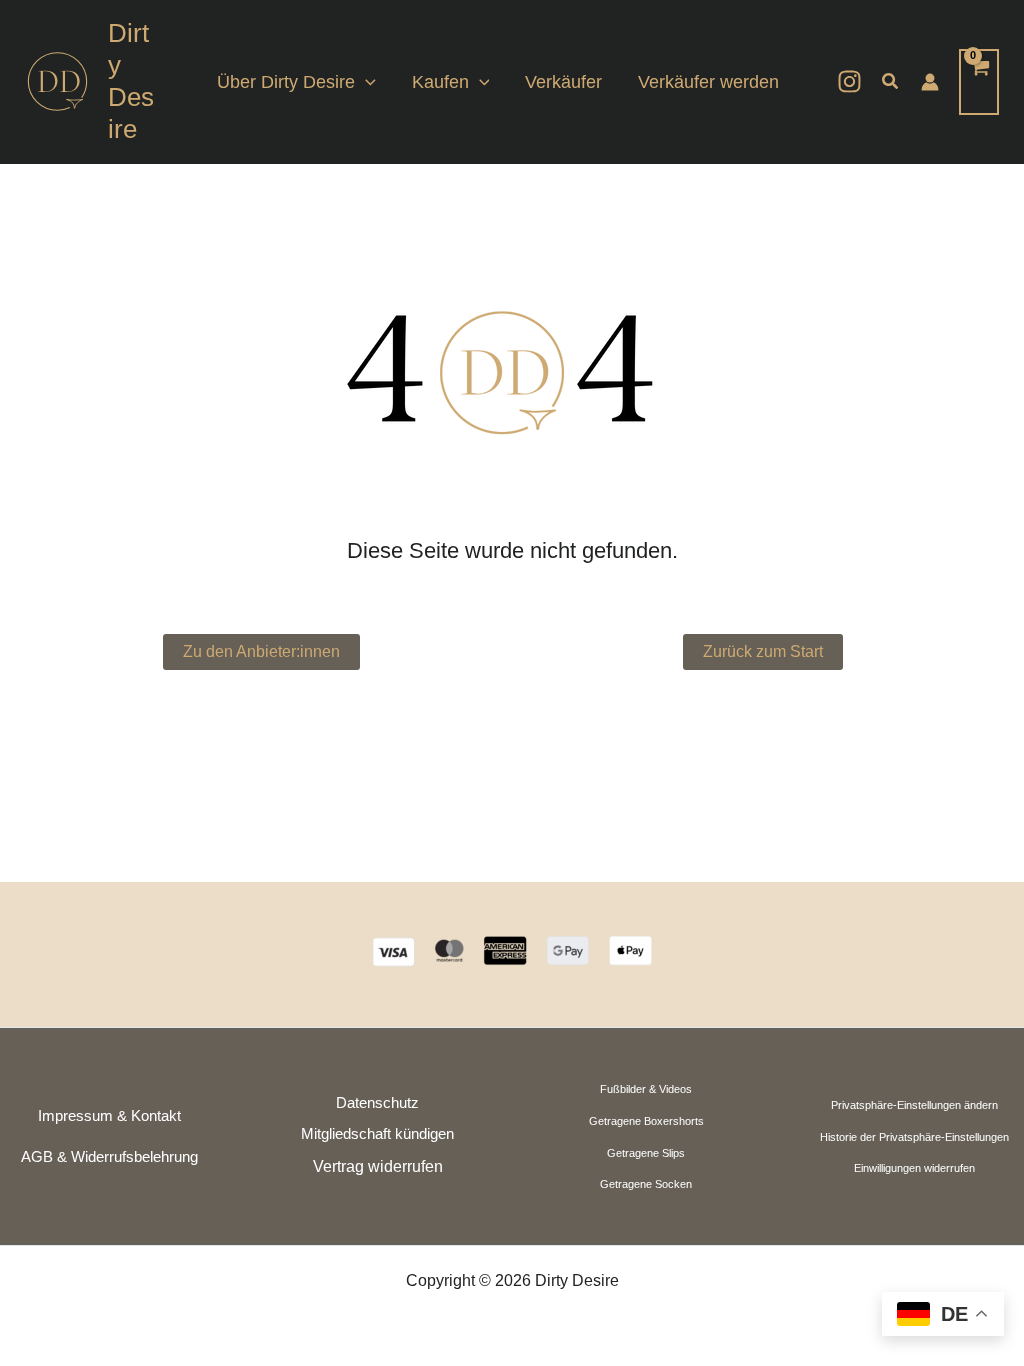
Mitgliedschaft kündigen (377, 1134)
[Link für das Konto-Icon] (930, 82)
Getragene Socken (646, 1184)
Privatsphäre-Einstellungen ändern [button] (914, 1105)
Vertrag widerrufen (378, 1166)
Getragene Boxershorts (646, 1121)
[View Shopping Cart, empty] (979, 81)
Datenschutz (377, 1103)
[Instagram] (849, 81)
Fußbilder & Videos (646, 1089)
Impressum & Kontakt (109, 1116)
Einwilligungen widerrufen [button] (914, 1168)
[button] (365, 82)
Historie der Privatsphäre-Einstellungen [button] (914, 1137)
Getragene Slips (646, 1153)
